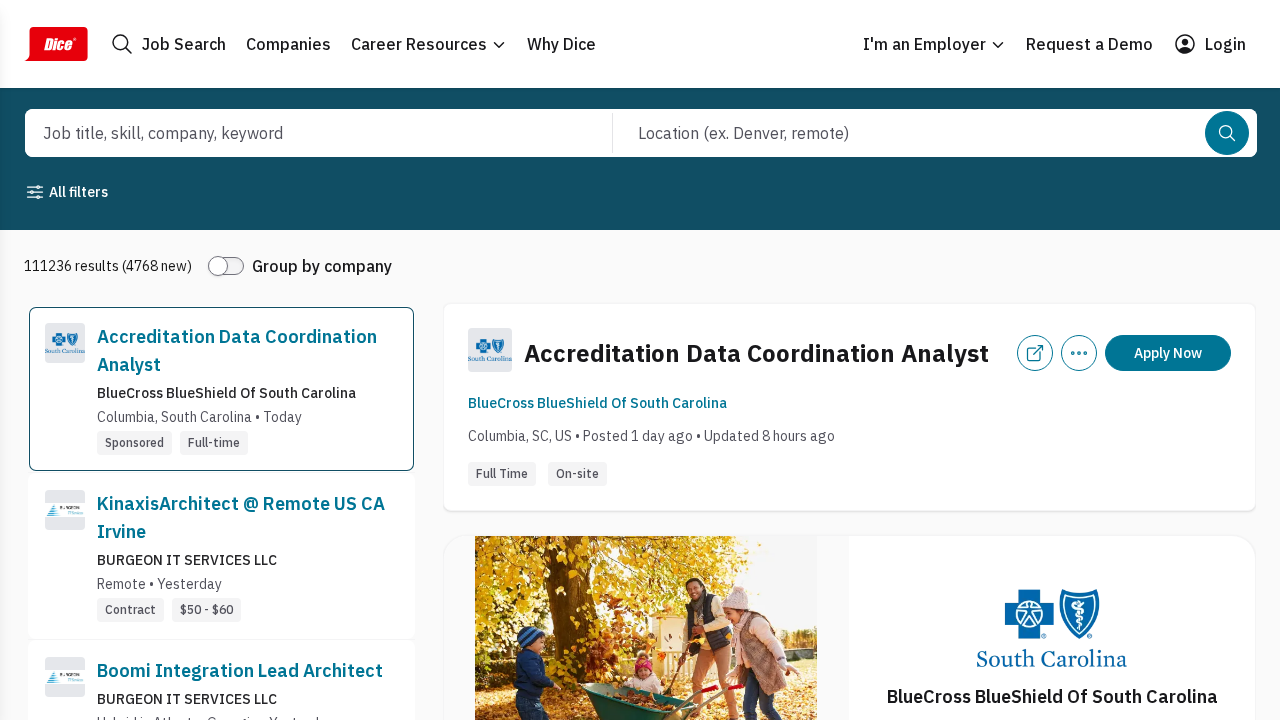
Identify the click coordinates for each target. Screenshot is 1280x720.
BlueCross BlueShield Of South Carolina (597, 403)
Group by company (322, 266)
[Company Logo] (65, 389)
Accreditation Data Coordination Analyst (237, 350)
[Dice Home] (56, 44)
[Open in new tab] (1035, 353)
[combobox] (297, 133)
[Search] (1227, 133)
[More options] (1079, 353)
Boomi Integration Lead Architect (240, 670)
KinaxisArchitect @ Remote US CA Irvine (241, 517)
